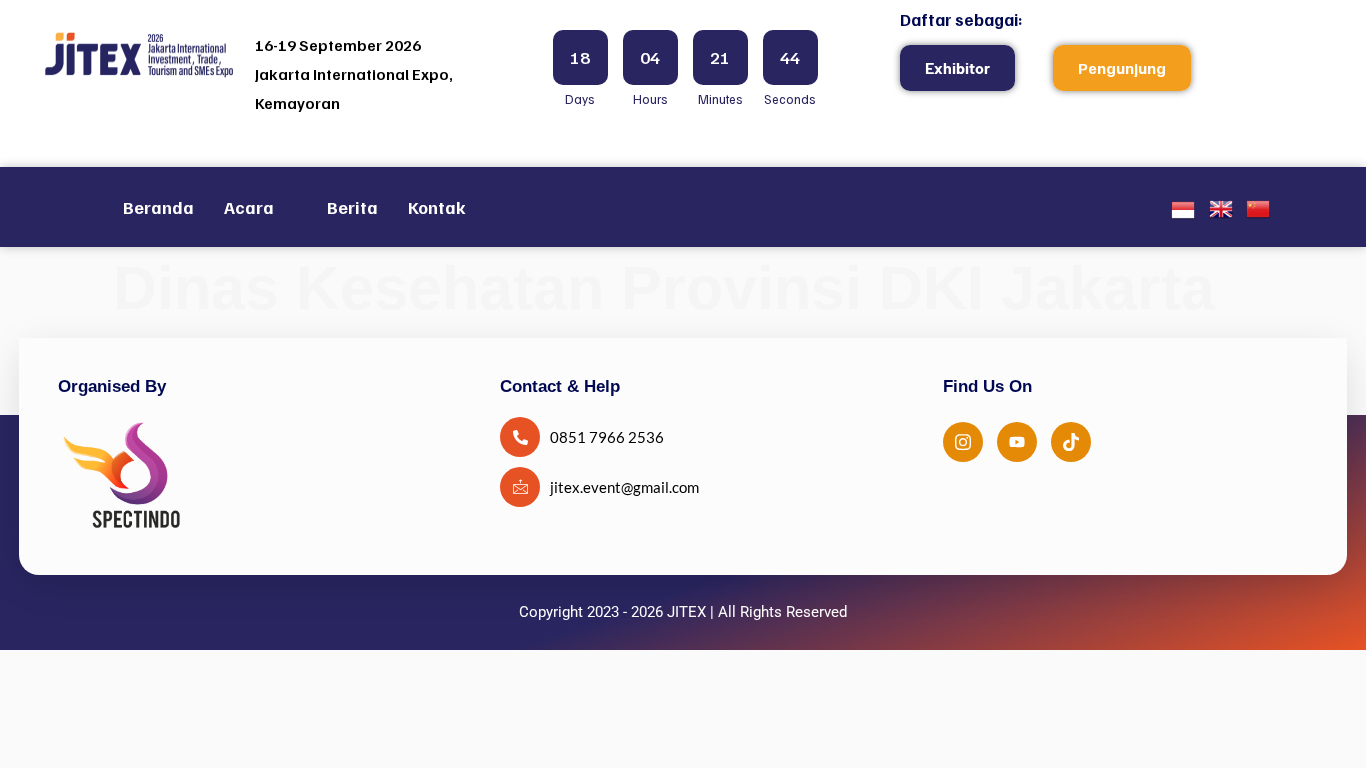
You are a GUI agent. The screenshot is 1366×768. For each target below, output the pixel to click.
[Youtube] (1017, 442)
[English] (1221, 213)
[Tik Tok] (1071, 442)
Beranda (158, 207)
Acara (249, 207)
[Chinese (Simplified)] (1258, 213)
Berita (352, 207)
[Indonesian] (1183, 214)
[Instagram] (963, 442)
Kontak (437, 207)
